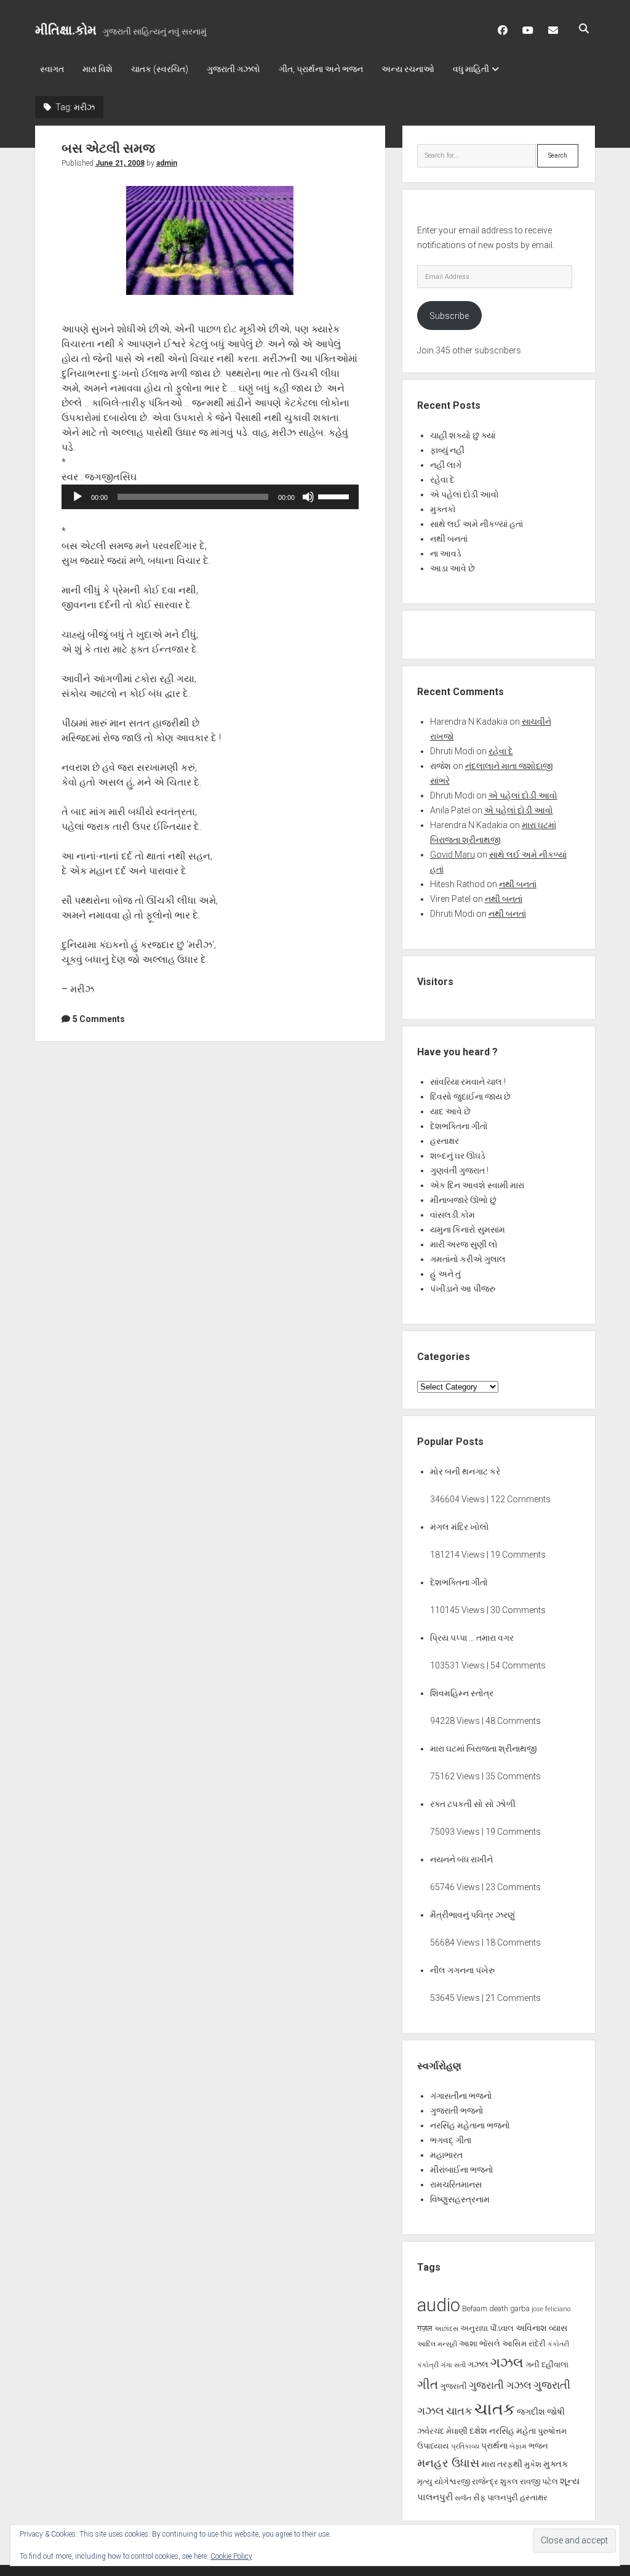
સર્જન (463, 2498)
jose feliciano (551, 2309)
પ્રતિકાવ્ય (465, 2446)
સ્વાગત (52, 69)
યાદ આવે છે (450, 1111)
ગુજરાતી (453, 2386)
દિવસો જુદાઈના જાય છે (470, 1097)
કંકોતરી (558, 2344)
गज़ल (425, 2328)
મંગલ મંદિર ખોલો (460, 1527)
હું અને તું (445, 1274)
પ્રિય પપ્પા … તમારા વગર (472, 1638)
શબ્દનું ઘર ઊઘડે (458, 1156)
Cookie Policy (231, 2556)
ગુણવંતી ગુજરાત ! (459, 1170)
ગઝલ (478, 2364)
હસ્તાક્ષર (445, 1141)
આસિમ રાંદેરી (524, 2344)
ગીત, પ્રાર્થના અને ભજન (321, 69)
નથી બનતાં (449, 539)
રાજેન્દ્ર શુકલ (495, 2481)
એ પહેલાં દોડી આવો (465, 494)
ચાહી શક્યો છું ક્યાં (463, 435)
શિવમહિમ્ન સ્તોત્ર (462, 1693)
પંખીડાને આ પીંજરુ (463, 1289)
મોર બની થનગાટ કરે (465, 1471)
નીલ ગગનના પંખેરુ (462, 1970)
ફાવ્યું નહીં (447, 450)
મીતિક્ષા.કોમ (66, 30)
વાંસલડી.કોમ (453, 1215)
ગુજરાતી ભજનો (457, 2111)
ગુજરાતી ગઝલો (233, 69)
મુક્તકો (443, 509)
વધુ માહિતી (471, 69)
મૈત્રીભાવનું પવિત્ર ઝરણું (472, 1915)
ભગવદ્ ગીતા (451, 2140)
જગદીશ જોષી (541, 2412)
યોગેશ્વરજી (452, 2481)
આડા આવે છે (453, 568)
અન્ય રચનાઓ (408, 69)
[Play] (78, 497)
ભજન (538, 2446)
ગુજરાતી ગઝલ (500, 2385)
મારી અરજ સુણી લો (464, 1244)
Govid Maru (453, 855)
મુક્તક (556, 2464)
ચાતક (459, 2411)
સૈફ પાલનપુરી (496, 2498)
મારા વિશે (98, 69)
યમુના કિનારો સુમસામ (468, 1230)
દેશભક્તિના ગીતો (459, 1126)
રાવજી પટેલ (539, 2481)
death (499, 2308)
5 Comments (99, 1019)
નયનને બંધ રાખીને (461, 1859)
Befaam (475, 2308)
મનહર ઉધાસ (448, 2463)
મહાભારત (446, 2155)
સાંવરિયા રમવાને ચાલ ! (468, 1082)
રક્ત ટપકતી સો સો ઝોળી (473, 1804)
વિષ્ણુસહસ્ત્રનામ (460, 2199)
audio (439, 2305)
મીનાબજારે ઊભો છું (463, 1200)
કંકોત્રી (428, 2365)
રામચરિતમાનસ (456, 2184)
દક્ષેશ (478, 2431)
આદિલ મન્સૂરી (437, 2344)
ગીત (428, 2385)
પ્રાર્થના (494, 2445)
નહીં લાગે (446, 465)
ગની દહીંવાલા (547, 2365)
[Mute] (308, 497)
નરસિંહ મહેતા (512, 2431)
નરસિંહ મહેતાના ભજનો (470, 2125)
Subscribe (449, 316)
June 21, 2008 (120, 163)
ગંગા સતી (453, 2365)
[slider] (335, 496)
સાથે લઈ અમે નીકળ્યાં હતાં (476, 524)
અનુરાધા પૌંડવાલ (487, 2328)
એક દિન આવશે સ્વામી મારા (477, 1185)
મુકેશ (533, 2464)
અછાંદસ (446, 2329)
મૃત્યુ (425, 2481)
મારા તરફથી (502, 2464)
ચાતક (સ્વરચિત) (160, 69)
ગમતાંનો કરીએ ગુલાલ (468, 1259)
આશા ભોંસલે (480, 2344)
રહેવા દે (442, 480)
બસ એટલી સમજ (108, 148)
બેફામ (518, 2446)
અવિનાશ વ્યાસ (541, 2328)
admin (167, 163)
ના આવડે (446, 553)
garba (520, 2308)
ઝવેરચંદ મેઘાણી (442, 2431)
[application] (210, 497)
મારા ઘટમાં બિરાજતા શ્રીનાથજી (484, 1749)
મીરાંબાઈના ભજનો (462, 2170)
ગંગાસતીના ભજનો (461, 2096)
